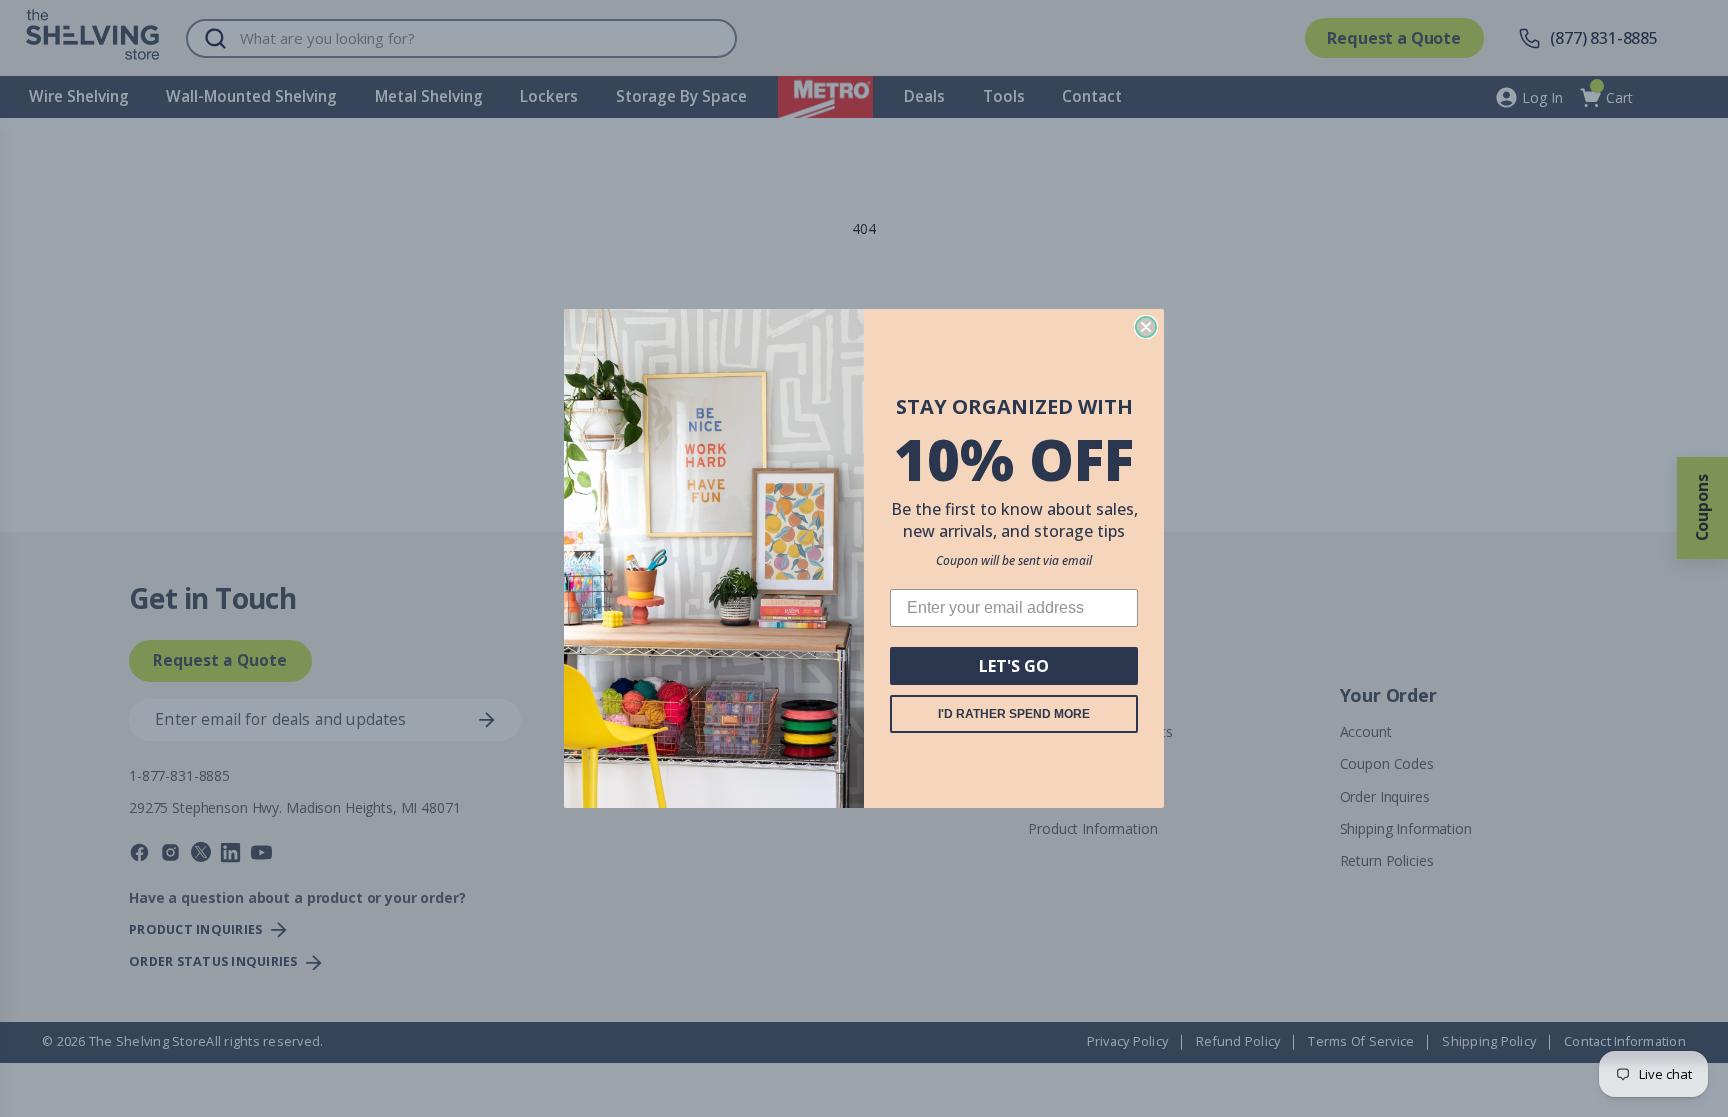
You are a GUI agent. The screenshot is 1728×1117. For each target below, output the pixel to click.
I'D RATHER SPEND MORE (1014, 714)
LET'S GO (1014, 666)
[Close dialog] (1146, 327)
